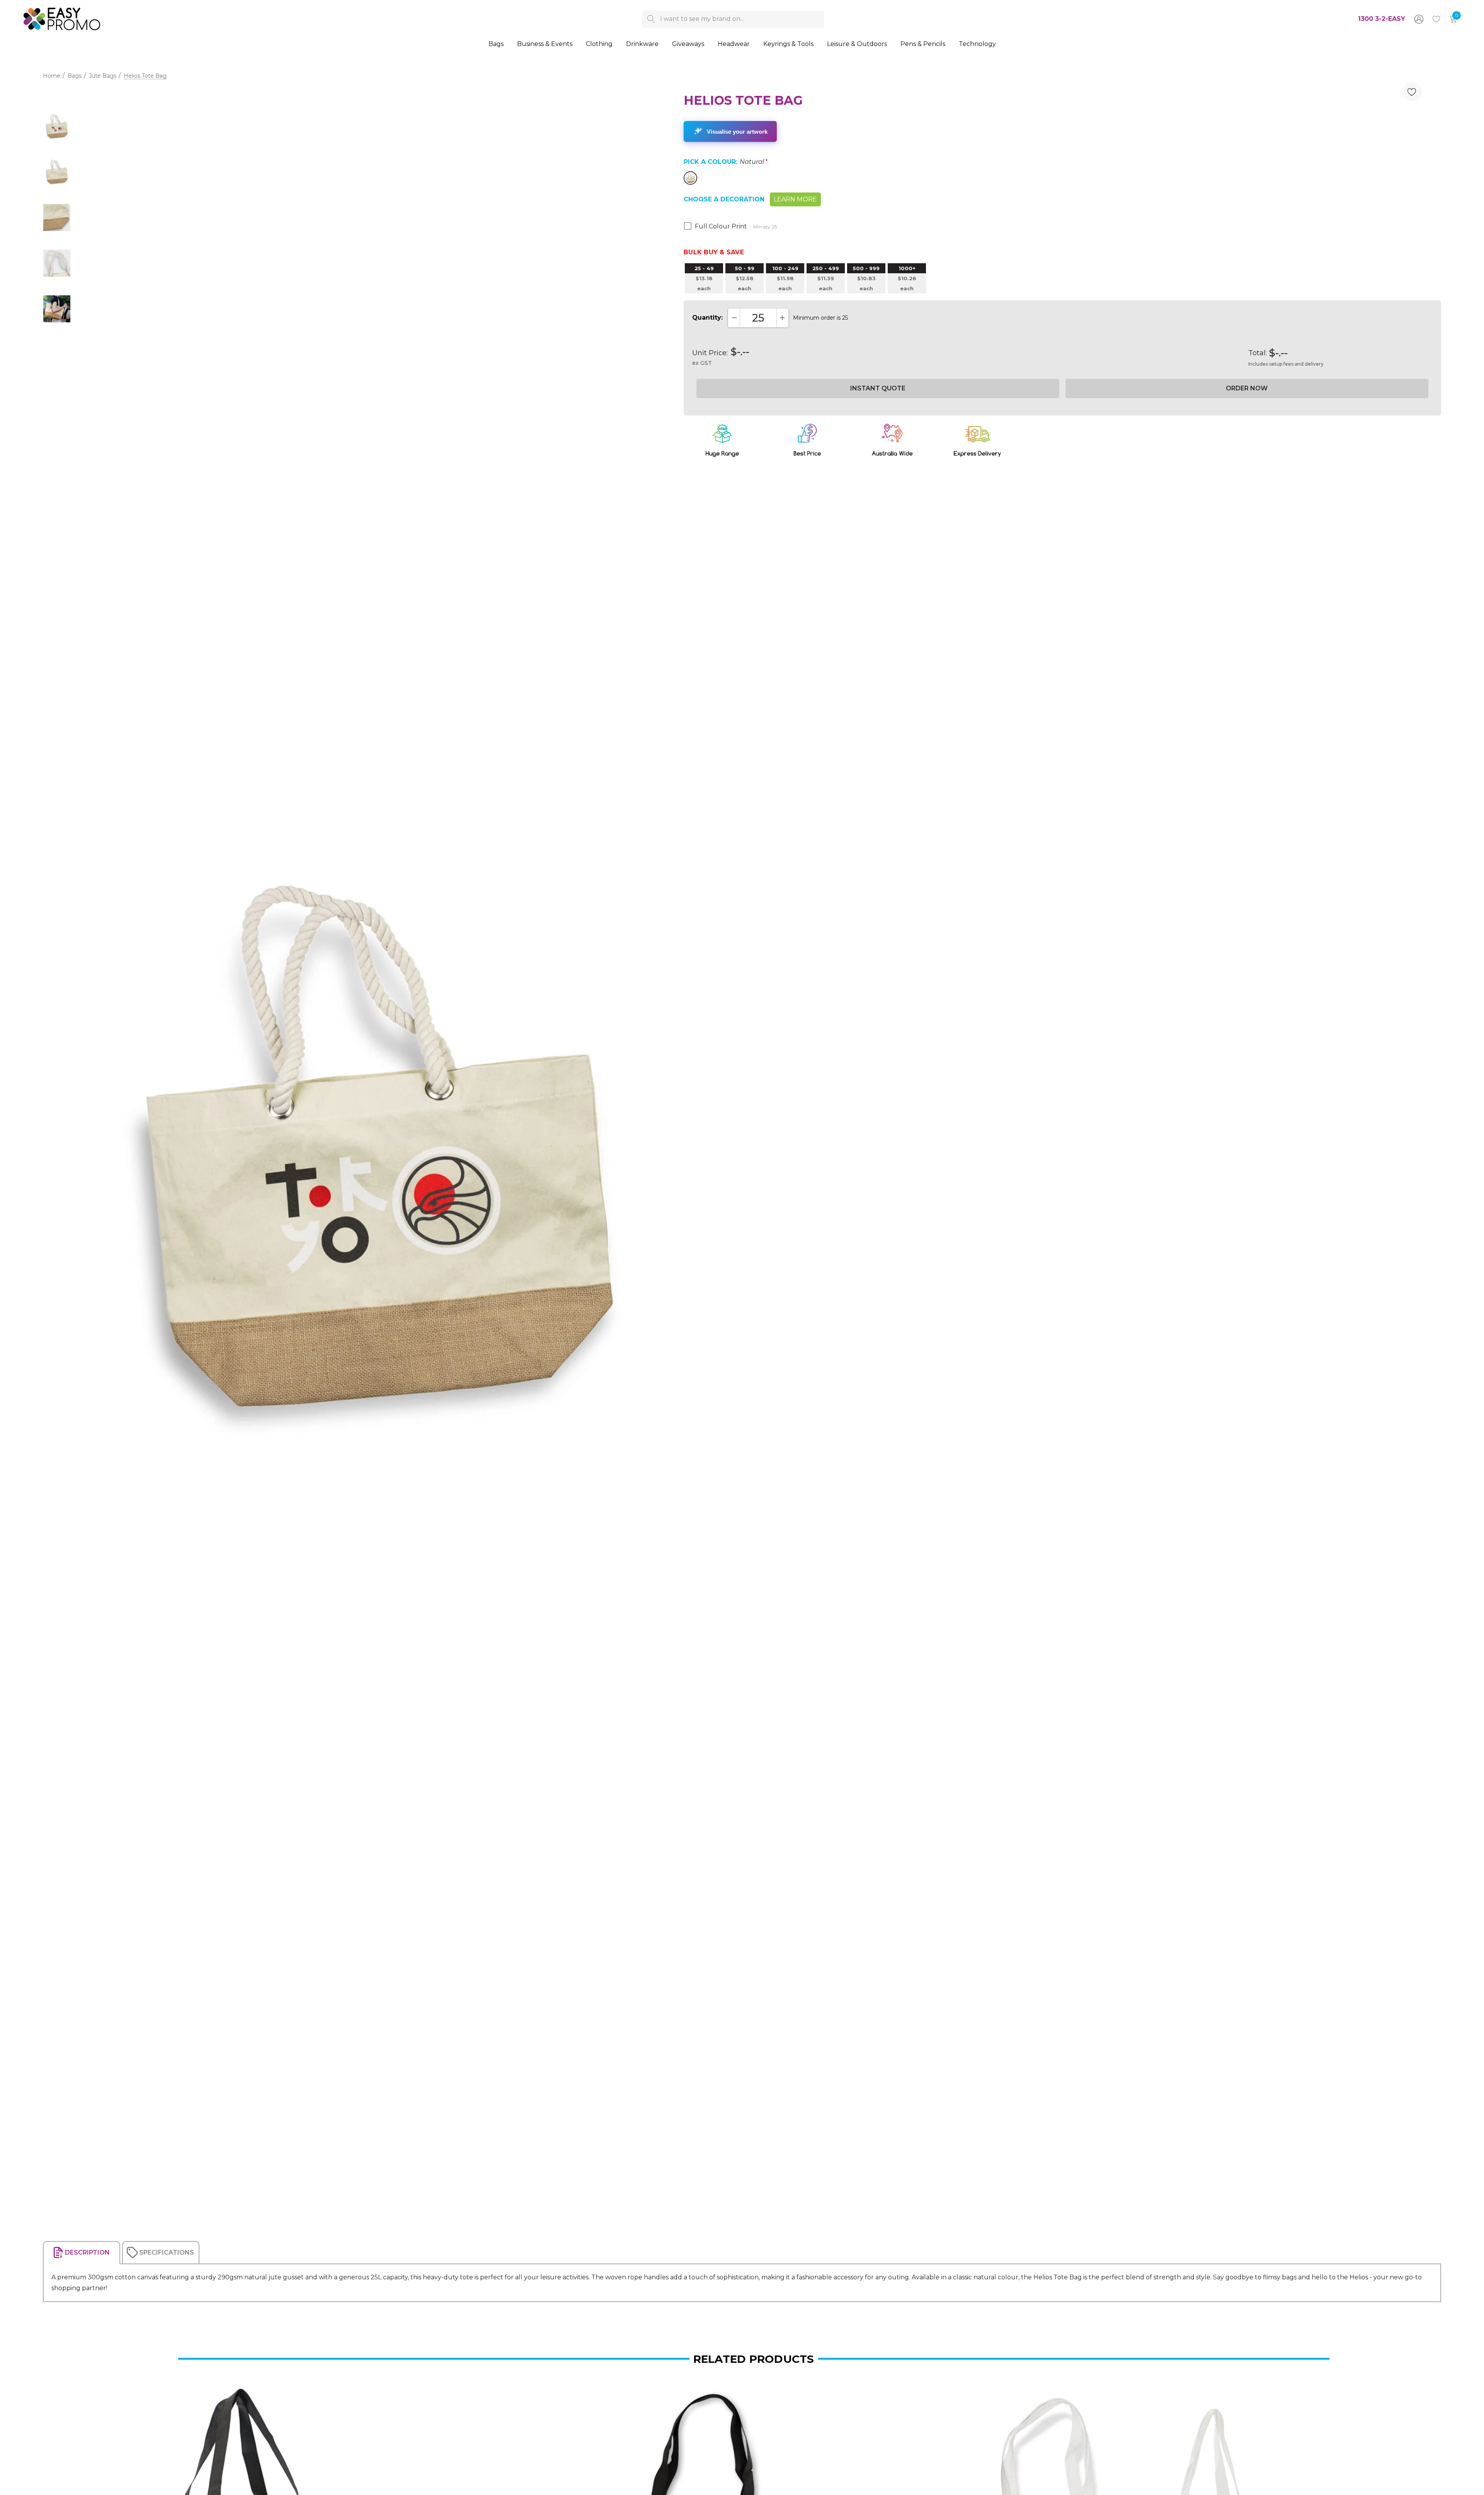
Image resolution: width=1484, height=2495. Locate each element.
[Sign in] (1418, 19)
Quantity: (707, 318)
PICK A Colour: (726, 162)
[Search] (651, 19)
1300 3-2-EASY (1382, 19)
